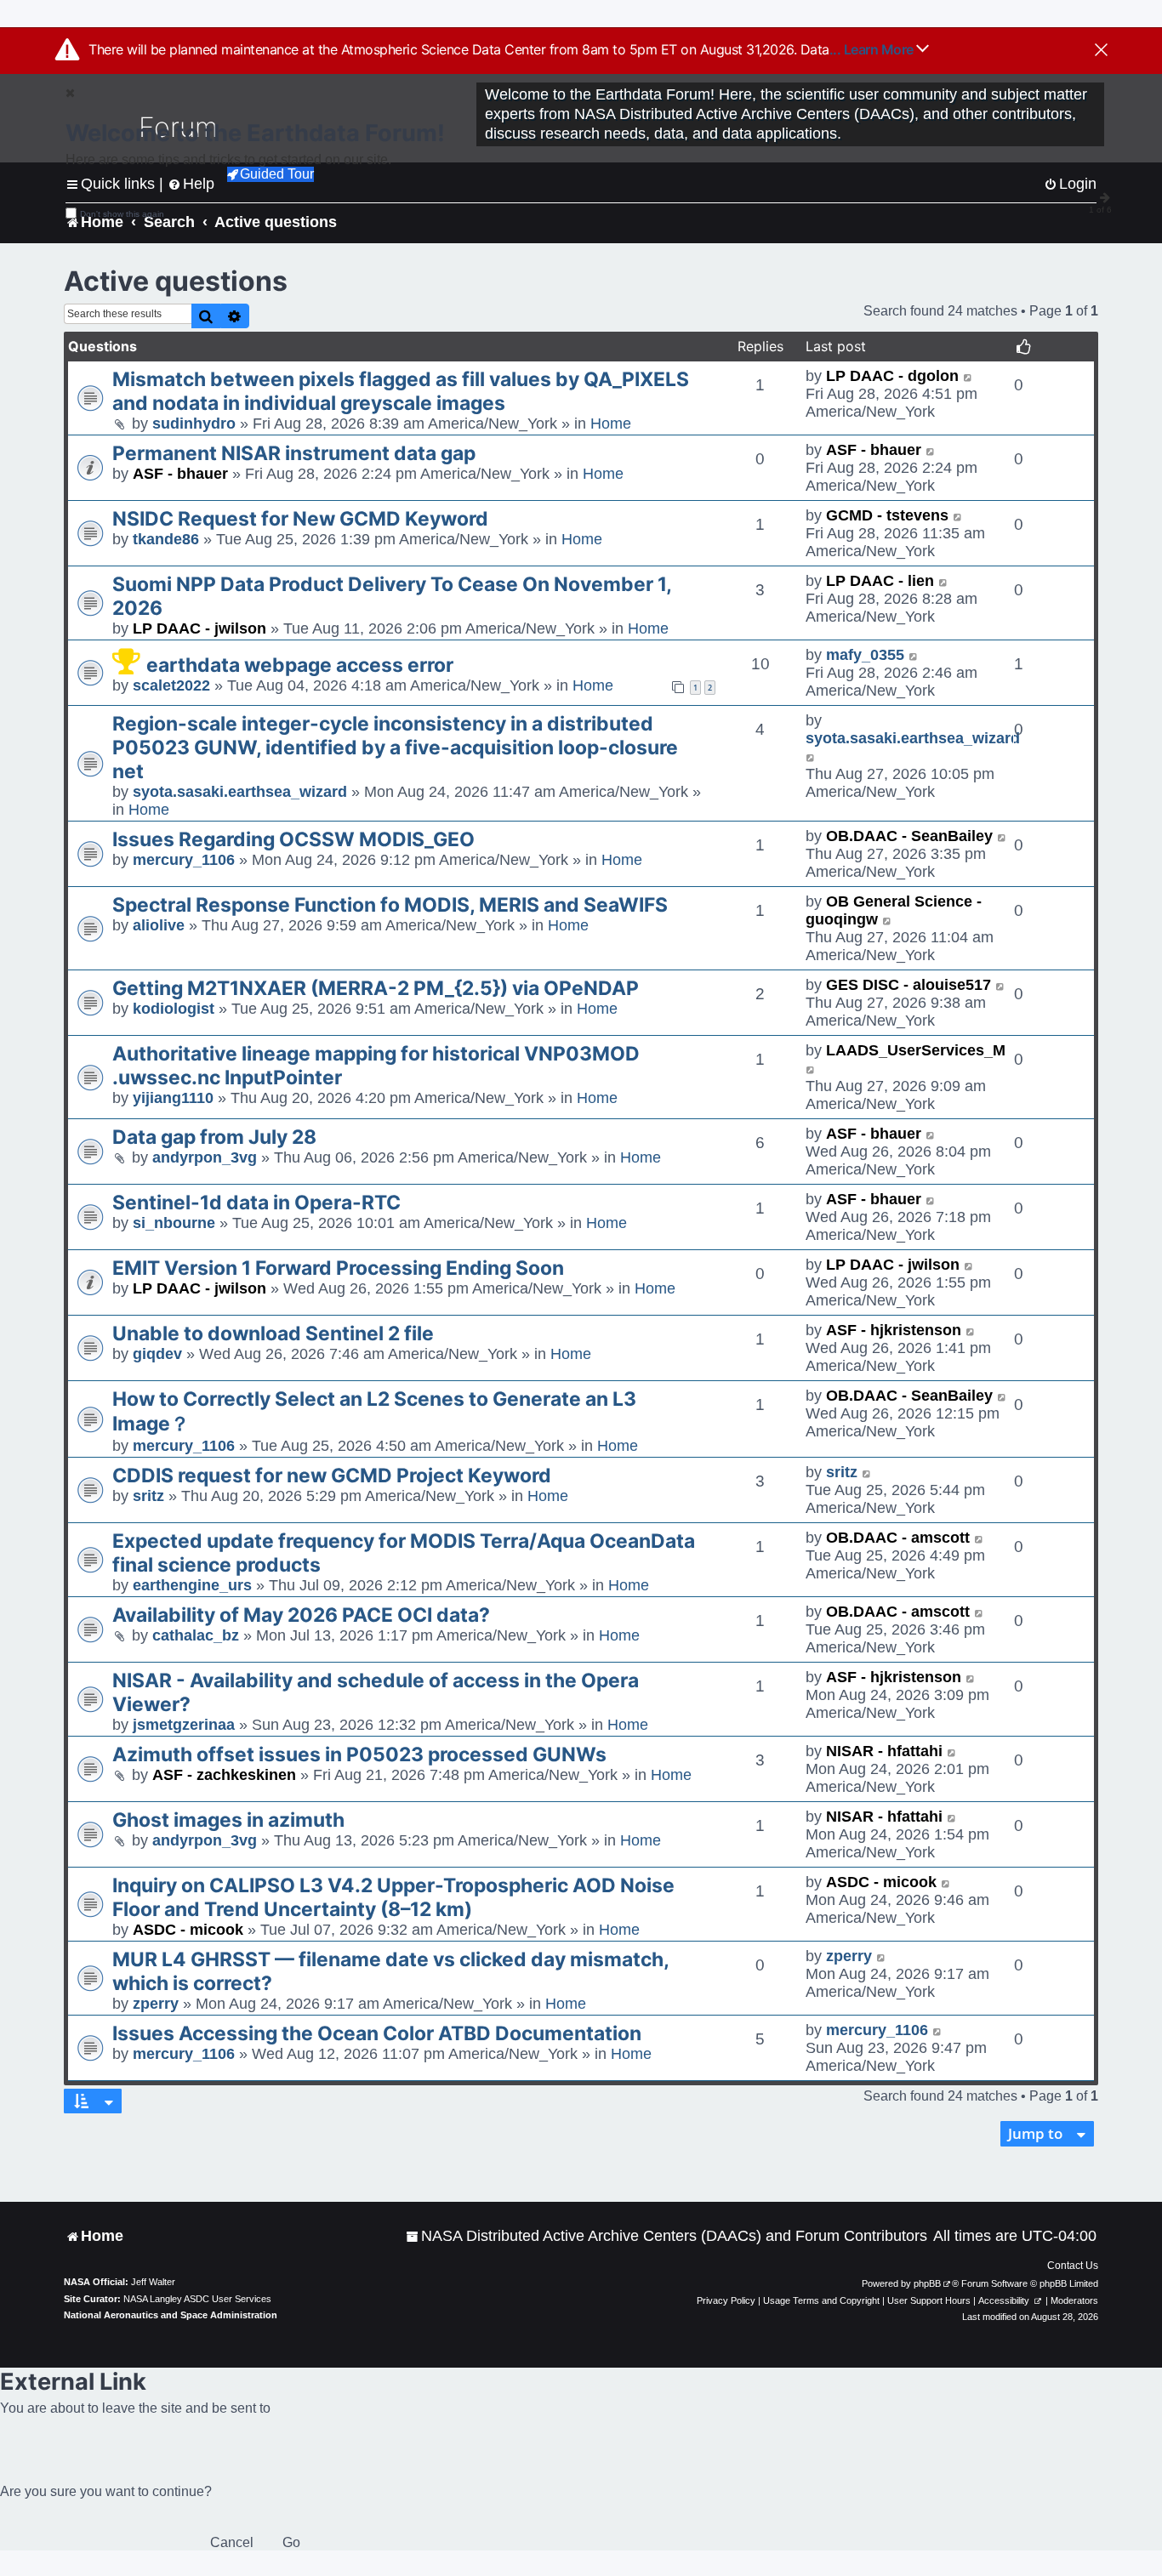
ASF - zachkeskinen (224, 1775)
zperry (156, 2004)
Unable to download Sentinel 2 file (273, 1333)
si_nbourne (174, 1223)
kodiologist (174, 1009)
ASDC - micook (188, 1930)
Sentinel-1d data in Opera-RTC (256, 1203)
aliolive (159, 925)
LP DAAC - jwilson (199, 628)
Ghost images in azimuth (228, 1820)
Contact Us (1073, 2266)
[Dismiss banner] (1101, 51)
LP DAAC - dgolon (892, 376)
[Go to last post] (968, 376)
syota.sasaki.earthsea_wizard (240, 792)
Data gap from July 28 (214, 1137)
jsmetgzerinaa (184, 1725)
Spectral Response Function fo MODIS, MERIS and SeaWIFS (390, 905)
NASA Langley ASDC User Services (197, 2299)
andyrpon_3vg (205, 1157)
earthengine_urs (192, 1585)
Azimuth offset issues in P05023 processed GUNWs (359, 1754)
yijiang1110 (173, 1098)
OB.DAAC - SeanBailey (909, 836)
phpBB (927, 2283)
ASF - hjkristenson (894, 1330)
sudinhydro (194, 424)
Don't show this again (122, 214)
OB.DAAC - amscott (898, 1538)
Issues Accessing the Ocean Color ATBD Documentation (377, 2033)
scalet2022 (171, 685)
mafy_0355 (865, 655)
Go (291, 2542)
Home (611, 424)
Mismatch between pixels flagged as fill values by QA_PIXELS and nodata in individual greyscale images (401, 391)
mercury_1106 (184, 860)
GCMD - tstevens (887, 515)
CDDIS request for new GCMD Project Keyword (332, 1476)
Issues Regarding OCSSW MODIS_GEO (293, 839)
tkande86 (166, 539)
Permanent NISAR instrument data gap (294, 453)
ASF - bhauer (180, 474)
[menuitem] (666, 2236)
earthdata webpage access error (300, 665)
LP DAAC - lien (880, 581)
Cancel (232, 2542)
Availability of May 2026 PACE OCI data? (301, 1615)
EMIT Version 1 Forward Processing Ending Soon (338, 1268)
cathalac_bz (196, 1635)
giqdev (157, 1354)
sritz (148, 1496)
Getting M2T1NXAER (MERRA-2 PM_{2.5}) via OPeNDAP (376, 988)
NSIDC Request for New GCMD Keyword (300, 519)
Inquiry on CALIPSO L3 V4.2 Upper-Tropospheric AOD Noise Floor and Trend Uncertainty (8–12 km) (393, 1897)
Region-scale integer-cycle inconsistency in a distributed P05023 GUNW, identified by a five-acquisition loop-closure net (395, 748)
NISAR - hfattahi (884, 1751)
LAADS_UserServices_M (916, 1050)
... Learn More (873, 49)
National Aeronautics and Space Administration (171, 2315)
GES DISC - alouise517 (909, 985)
